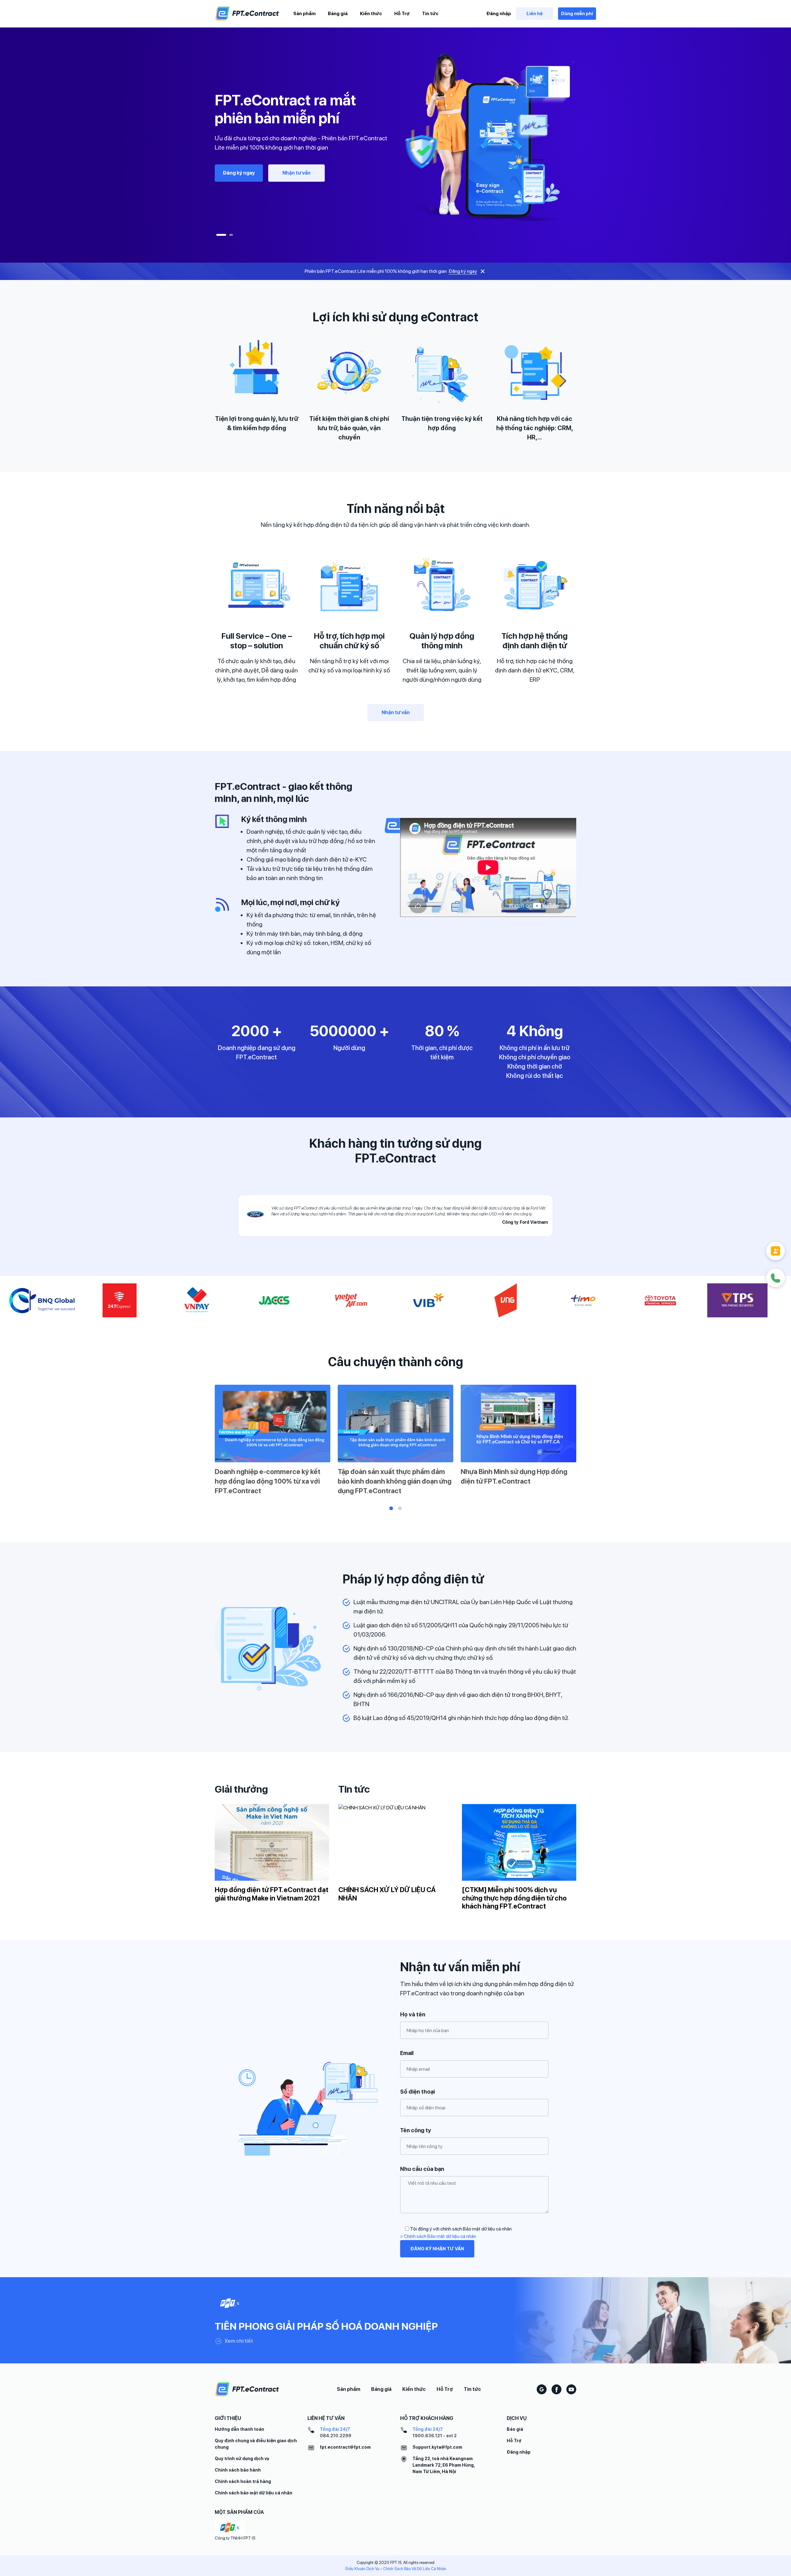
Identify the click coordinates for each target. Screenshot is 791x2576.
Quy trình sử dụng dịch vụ (242, 2459)
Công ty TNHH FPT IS (235, 2538)
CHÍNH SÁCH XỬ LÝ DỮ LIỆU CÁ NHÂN (387, 1894)
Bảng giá (338, 14)
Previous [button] (206, 1442)
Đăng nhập (499, 14)
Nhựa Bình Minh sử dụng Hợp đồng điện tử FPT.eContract (514, 1476)
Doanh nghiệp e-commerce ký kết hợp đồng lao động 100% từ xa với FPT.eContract (268, 1481)
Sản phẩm (304, 14)
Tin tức (430, 14)
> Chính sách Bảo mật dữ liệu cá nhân (438, 2236)
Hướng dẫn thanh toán (239, 2429)
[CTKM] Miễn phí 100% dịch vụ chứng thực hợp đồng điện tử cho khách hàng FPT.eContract (514, 1898)
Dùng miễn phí (577, 14)
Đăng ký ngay (239, 173)
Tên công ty (416, 2130)
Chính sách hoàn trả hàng (243, 2481)
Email (407, 2053)
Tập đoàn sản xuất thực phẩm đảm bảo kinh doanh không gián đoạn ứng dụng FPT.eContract (395, 1481)
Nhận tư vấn (296, 173)
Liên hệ (535, 14)
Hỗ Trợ (402, 14)
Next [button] (585, 1442)
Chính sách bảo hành (238, 2470)
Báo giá (515, 2429)
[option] (395, 137)
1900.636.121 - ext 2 (435, 2436)
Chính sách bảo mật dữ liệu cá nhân (254, 2493)
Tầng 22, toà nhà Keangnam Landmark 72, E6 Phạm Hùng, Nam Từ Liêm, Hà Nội (444, 2465)
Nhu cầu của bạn (422, 2169)
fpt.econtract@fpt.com (345, 2447)
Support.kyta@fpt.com (437, 2447)
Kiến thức (371, 14)
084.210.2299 (336, 2436)
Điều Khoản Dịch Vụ (362, 2569)
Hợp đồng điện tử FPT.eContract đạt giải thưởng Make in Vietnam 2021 (272, 1894)
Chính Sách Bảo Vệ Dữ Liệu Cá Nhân (415, 2569)
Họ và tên (413, 2014)
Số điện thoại (417, 2092)
